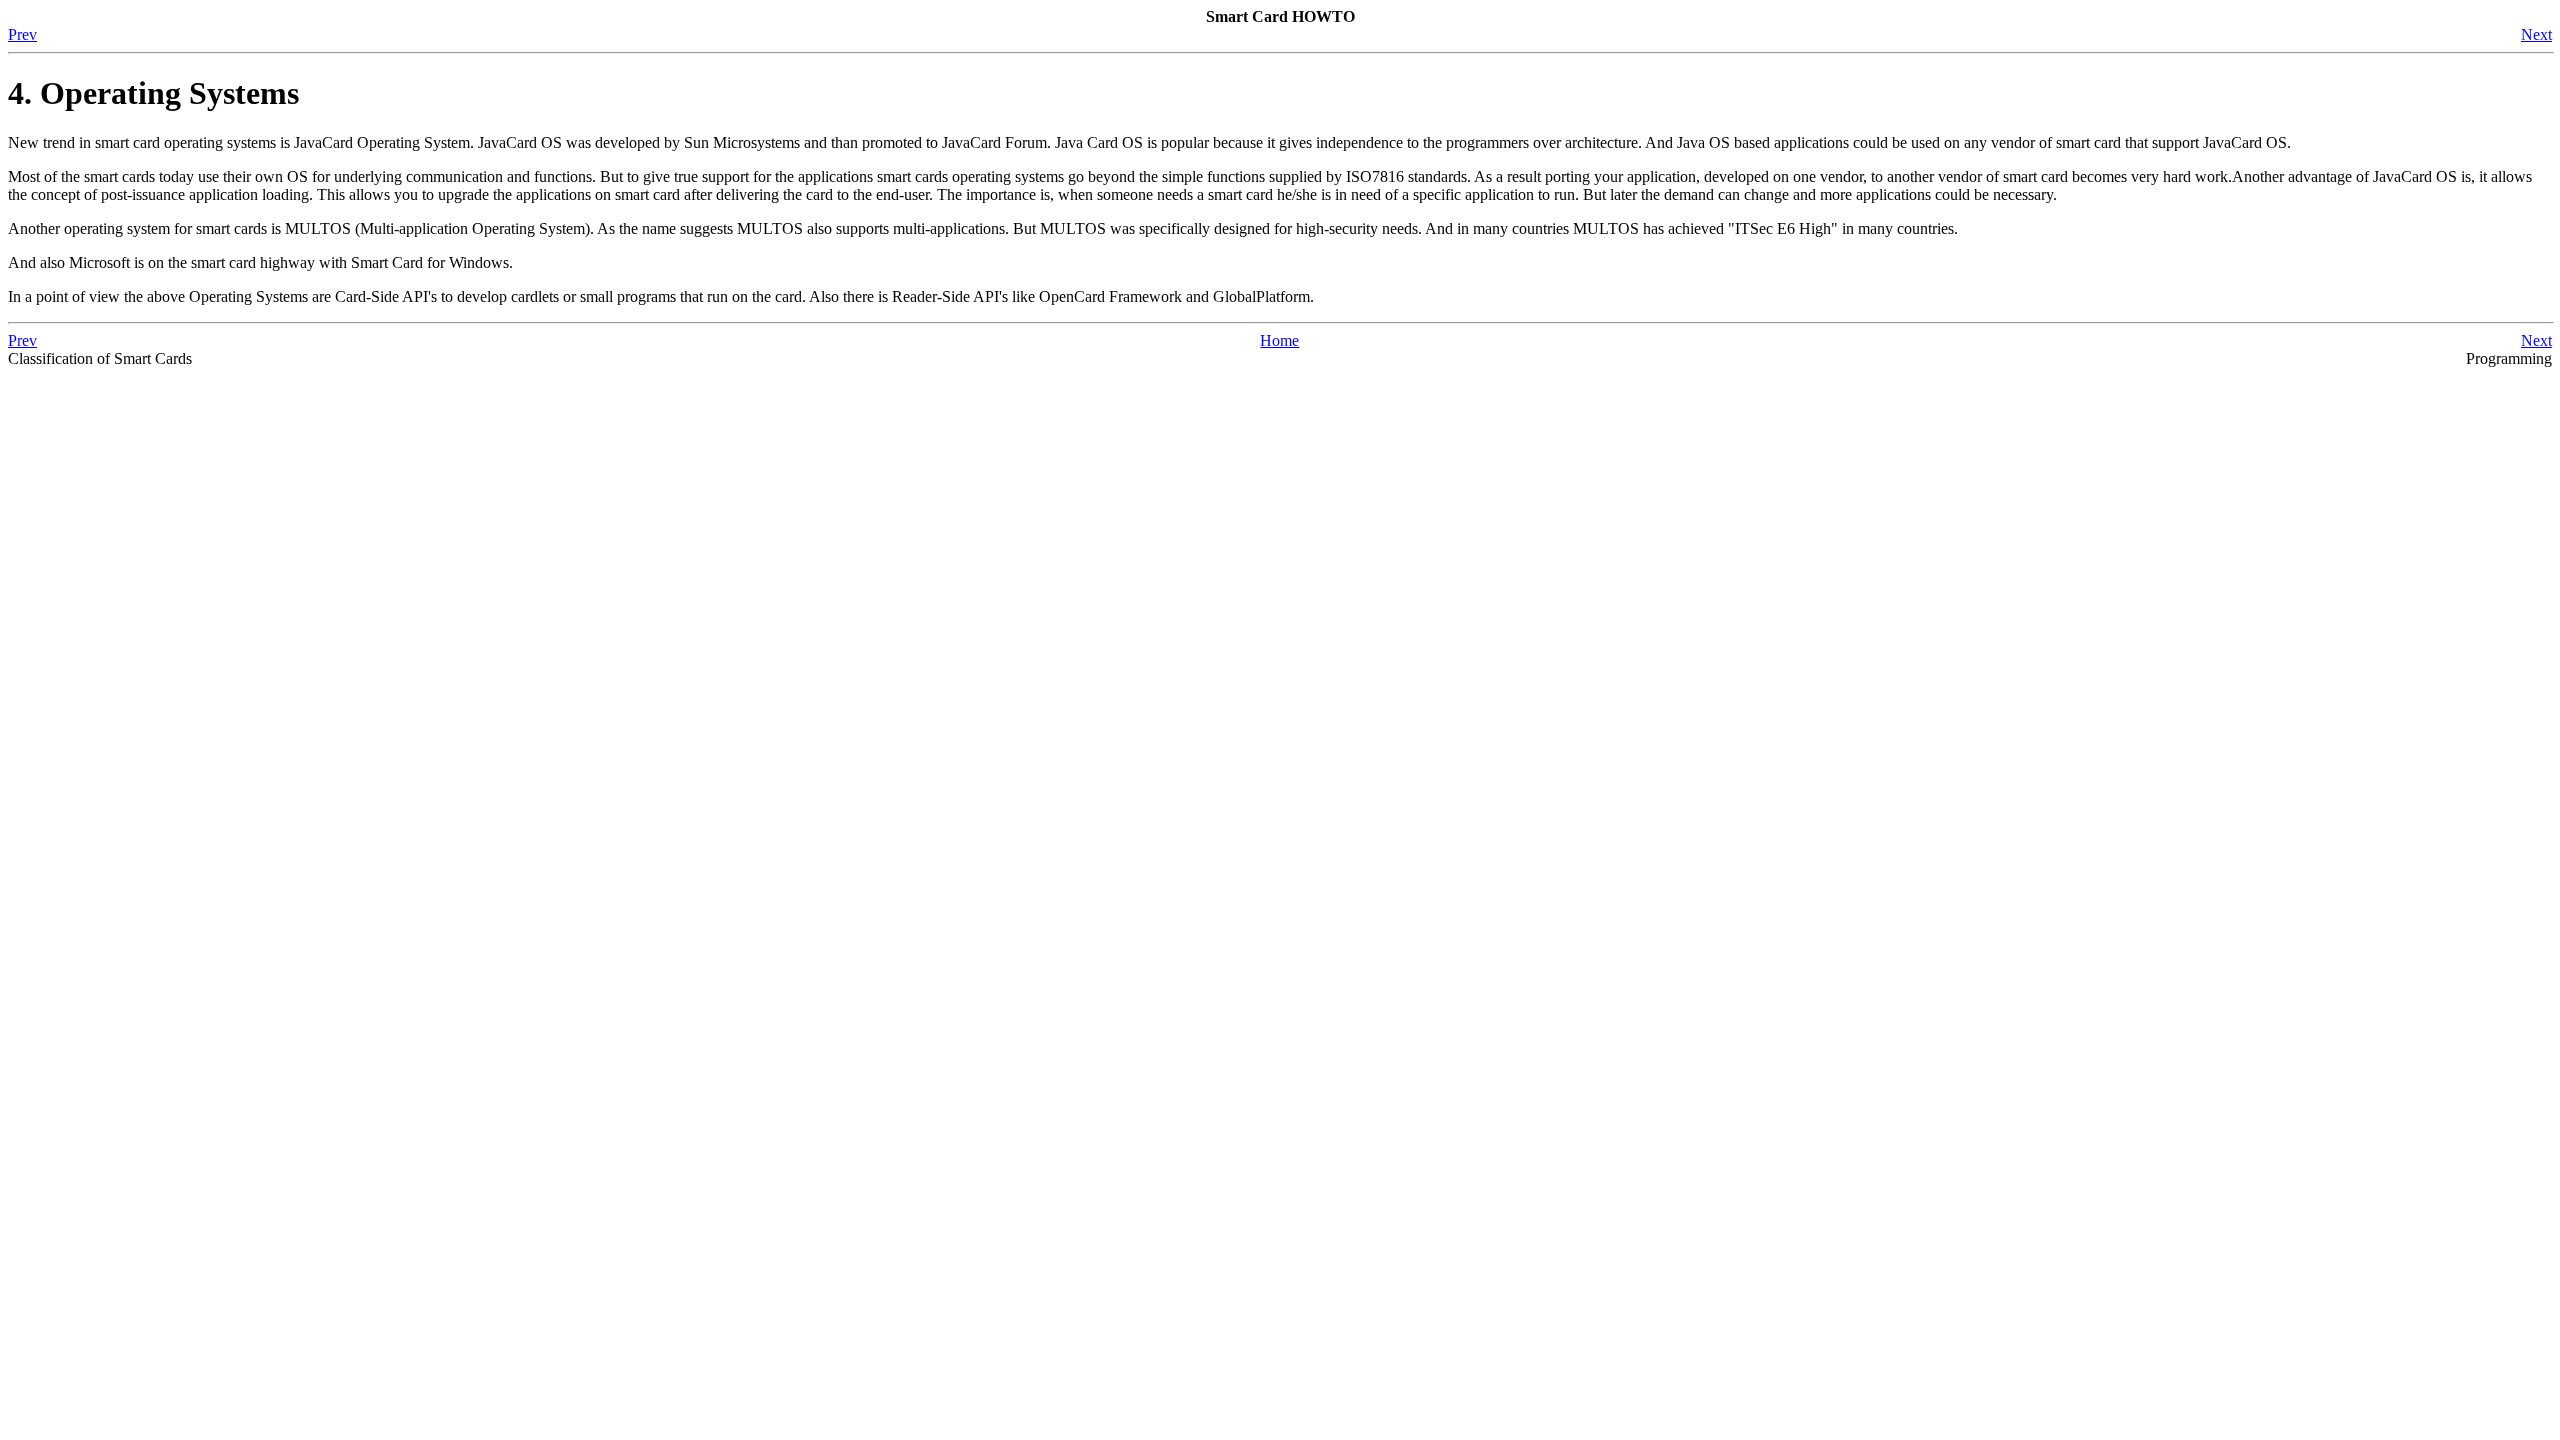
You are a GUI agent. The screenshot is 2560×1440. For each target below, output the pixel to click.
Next (2536, 34)
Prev (22, 34)
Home (1279, 340)
